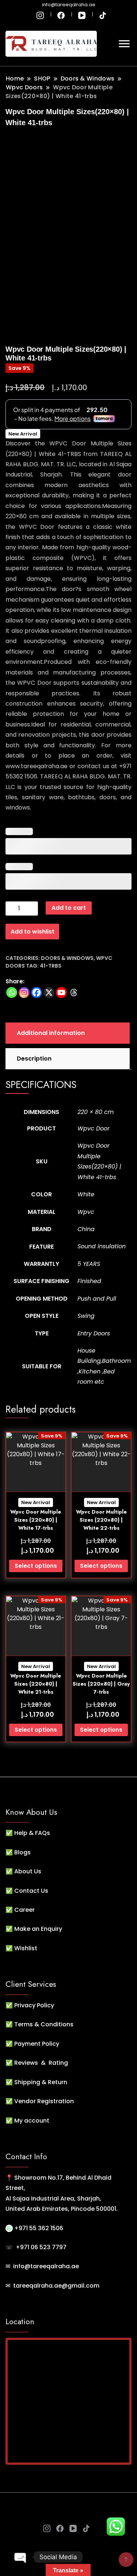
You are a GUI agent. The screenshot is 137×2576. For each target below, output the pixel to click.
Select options (36, 1566)
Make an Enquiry (38, 1929)
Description (34, 1059)
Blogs (22, 1852)
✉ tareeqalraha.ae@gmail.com (52, 2286)
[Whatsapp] (12, 992)
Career (24, 1910)
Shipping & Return (41, 2082)
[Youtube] (61, 992)
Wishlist (26, 1948)
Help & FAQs (32, 1833)
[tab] (67, 1033)
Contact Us (31, 1891)
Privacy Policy (34, 2005)
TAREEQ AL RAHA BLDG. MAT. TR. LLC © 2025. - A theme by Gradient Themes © (68, 2508)
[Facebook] (37, 992)
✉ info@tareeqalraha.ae (42, 2266)
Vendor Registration (44, 2101)
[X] (49, 992)
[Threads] (74, 992)
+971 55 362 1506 (38, 2228)
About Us (28, 1871)
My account (32, 2121)
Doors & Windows (67, 958)
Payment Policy (37, 2044)
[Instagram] (24, 992)
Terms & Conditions (44, 2024)
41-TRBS (51, 966)
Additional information (51, 1033)
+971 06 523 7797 (41, 2247)
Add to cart (69, 908)
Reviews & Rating (41, 2063)
